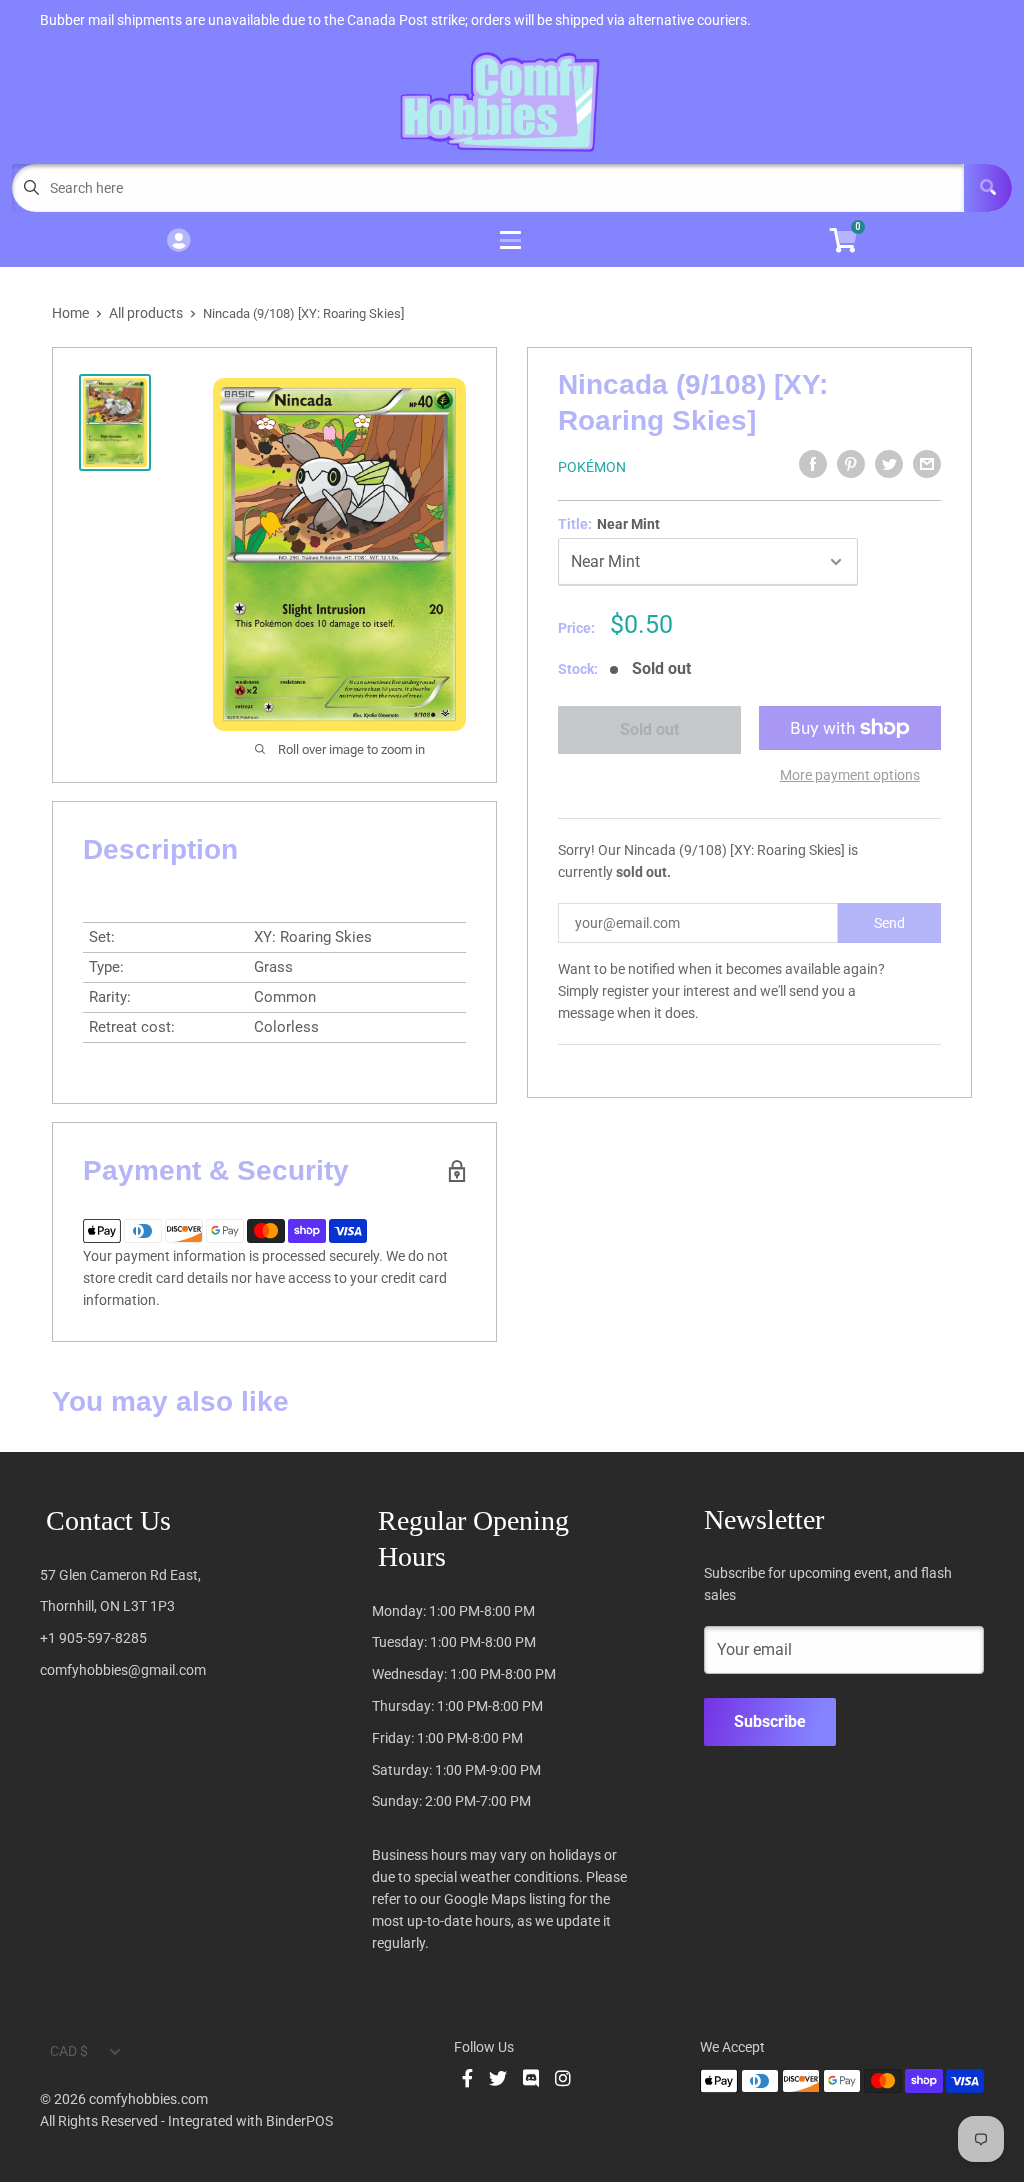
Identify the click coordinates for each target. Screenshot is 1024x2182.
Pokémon (592, 467)
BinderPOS (299, 2121)
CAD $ (69, 2051)
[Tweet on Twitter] (889, 464)
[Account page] (178, 241)
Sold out (649, 729)
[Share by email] (927, 464)
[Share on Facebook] (813, 464)
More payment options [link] (850, 775)
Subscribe (770, 1721)
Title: (609, 524)
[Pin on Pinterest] (851, 464)
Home (70, 313)
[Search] (988, 188)
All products (146, 313)
